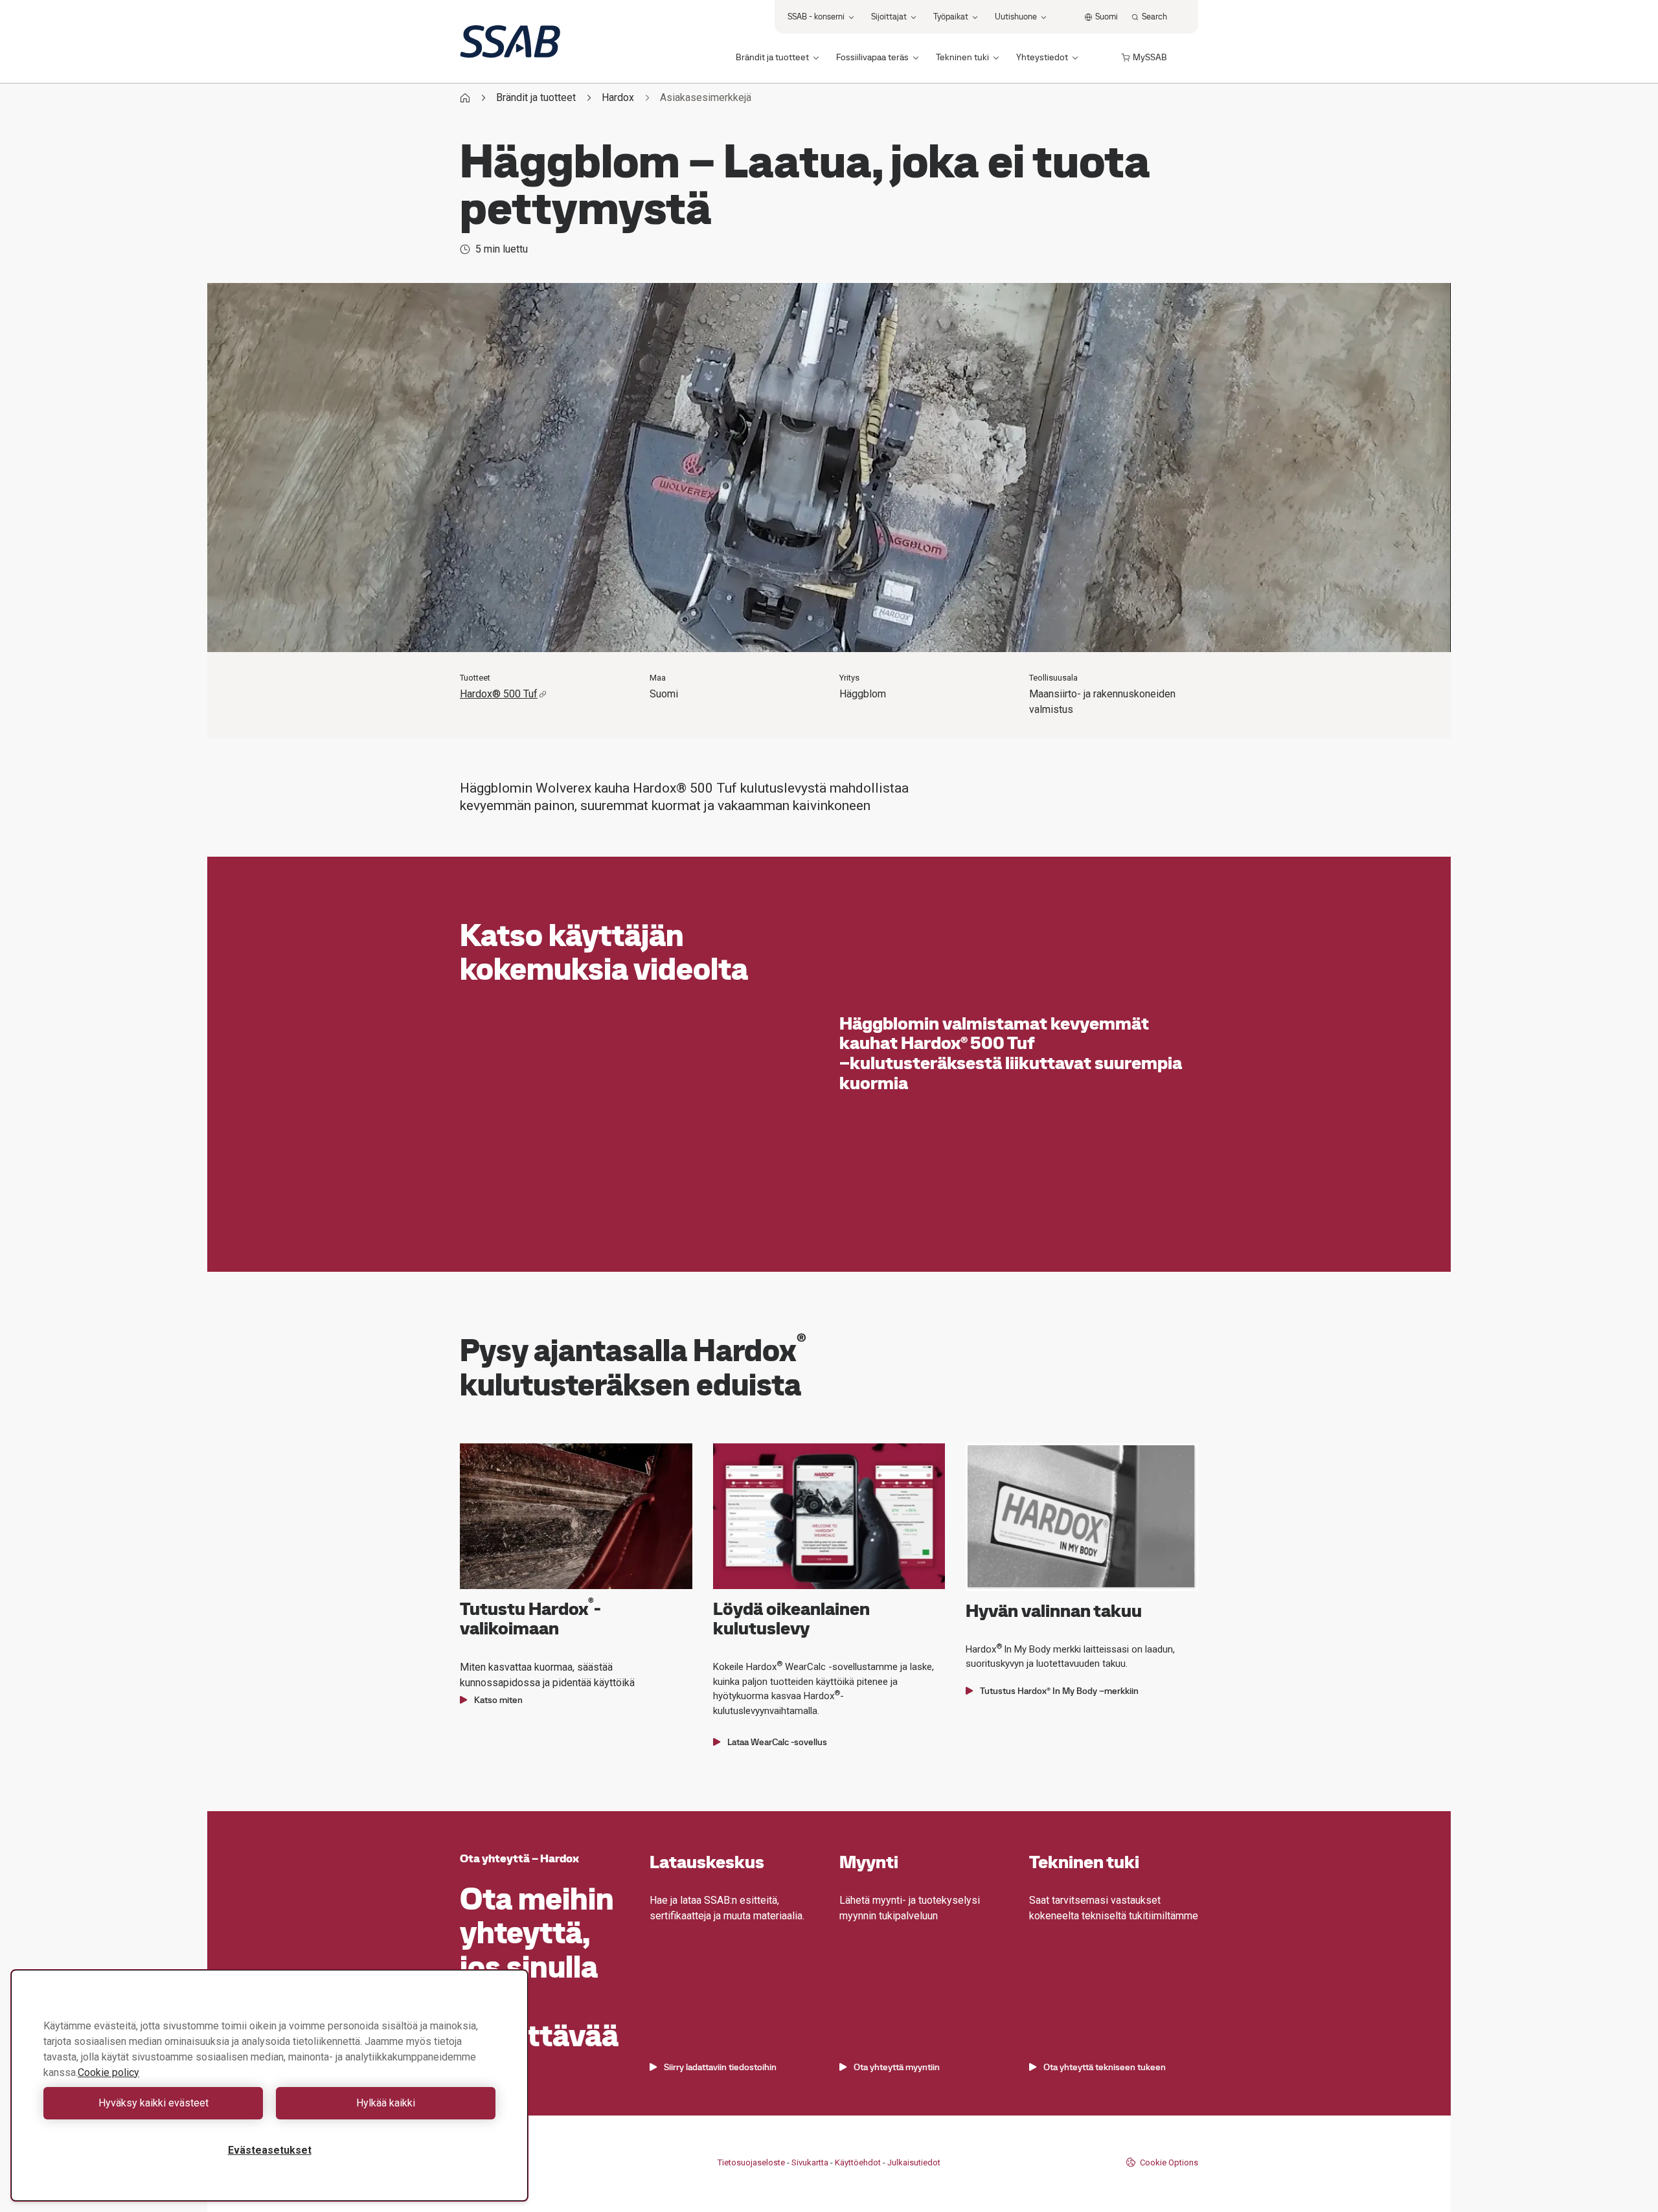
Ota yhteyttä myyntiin (897, 2067)
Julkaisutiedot (914, 2162)
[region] (269, 2085)
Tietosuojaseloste (751, 2162)
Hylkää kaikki (386, 2103)
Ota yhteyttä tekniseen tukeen (1105, 2067)
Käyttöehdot (858, 2162)
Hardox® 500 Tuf (499, 694)
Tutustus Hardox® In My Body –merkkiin (1059, 1691)
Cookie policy (108, 2072)
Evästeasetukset (270, 2150)
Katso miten (498, 1700)
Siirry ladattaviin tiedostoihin (720, 2067)
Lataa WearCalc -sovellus (777, 1742)
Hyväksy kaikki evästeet (153, 2103)
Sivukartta (810, 2162)
